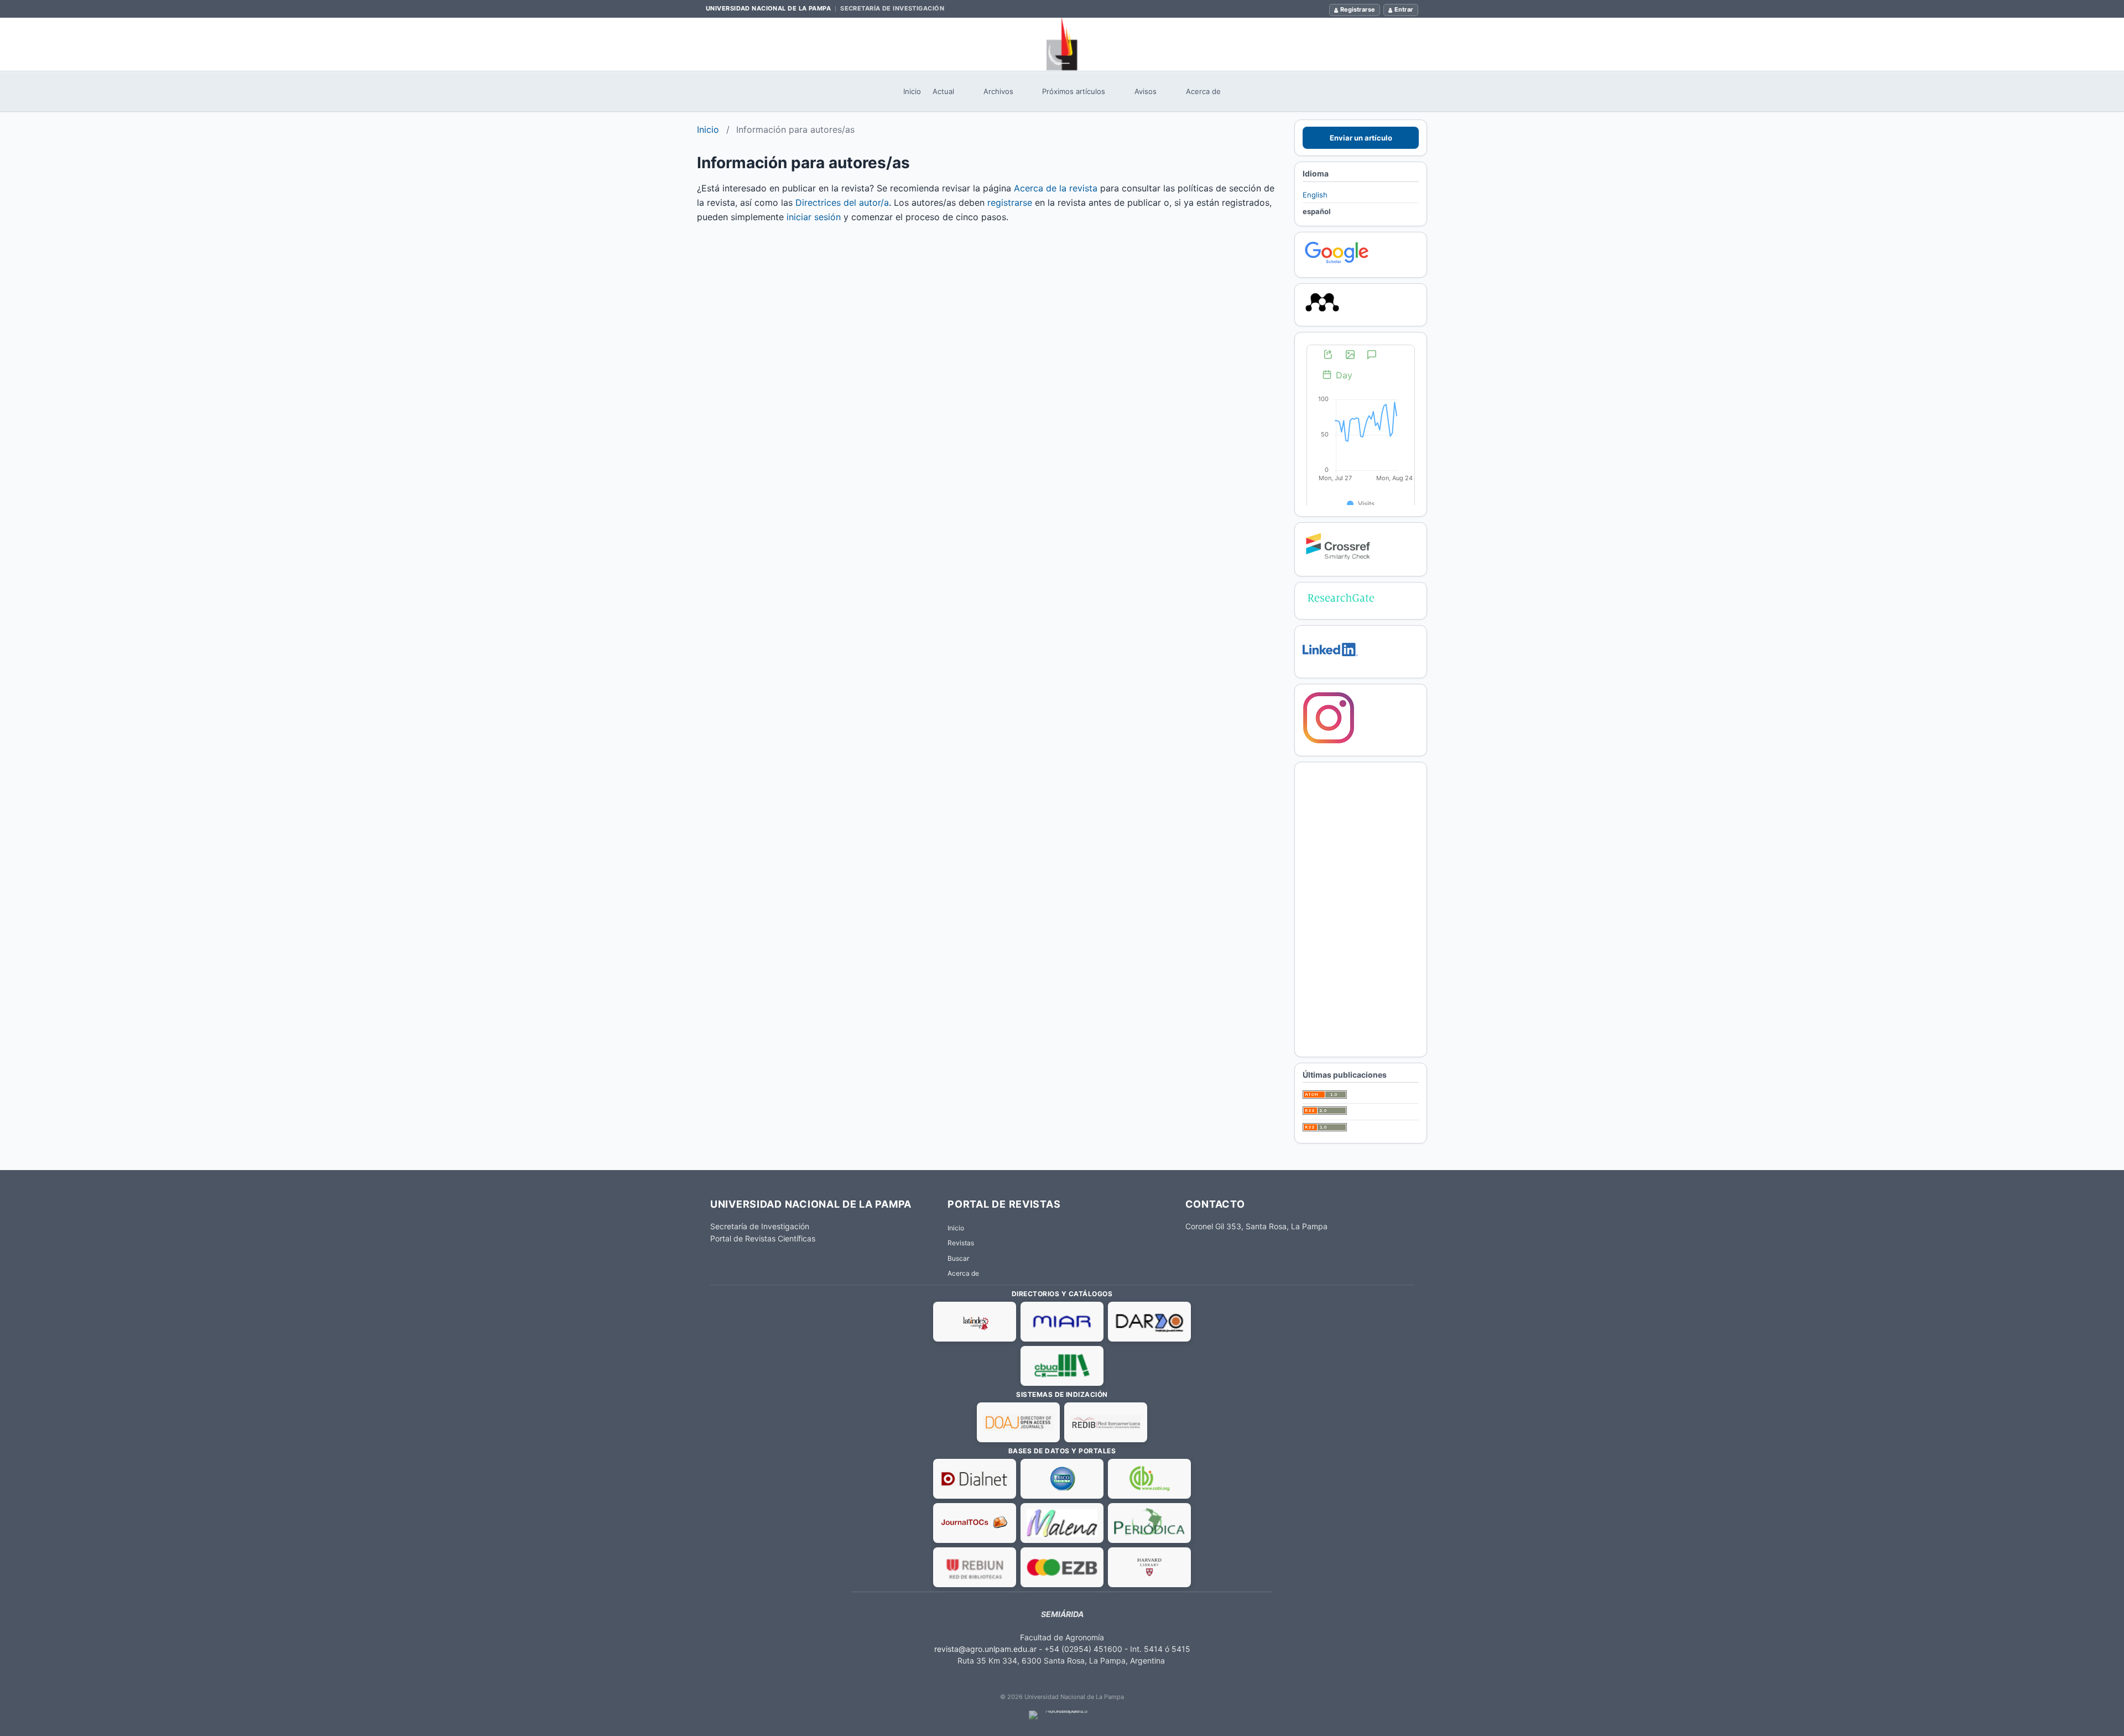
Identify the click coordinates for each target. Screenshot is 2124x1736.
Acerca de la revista (1056, 188)
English (1315, 195)
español (1317, 211)
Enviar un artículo (1361, 138)
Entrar (1404, 9)
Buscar (958, 1258)
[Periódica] (1149, 1523)
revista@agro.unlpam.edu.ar (985, 1649)
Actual (943, 91)
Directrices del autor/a (842, 202)
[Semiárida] (1062, 44)
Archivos (998, 91)
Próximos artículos (1074, 91)
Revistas (961, 1243)
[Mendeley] (1322, 312)
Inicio (912, 91)
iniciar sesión (814, 217)
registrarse (1010, 202)
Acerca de (1203, 91)
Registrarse (1358, 9)
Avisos (1146, 91)
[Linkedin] (1330, 664)
